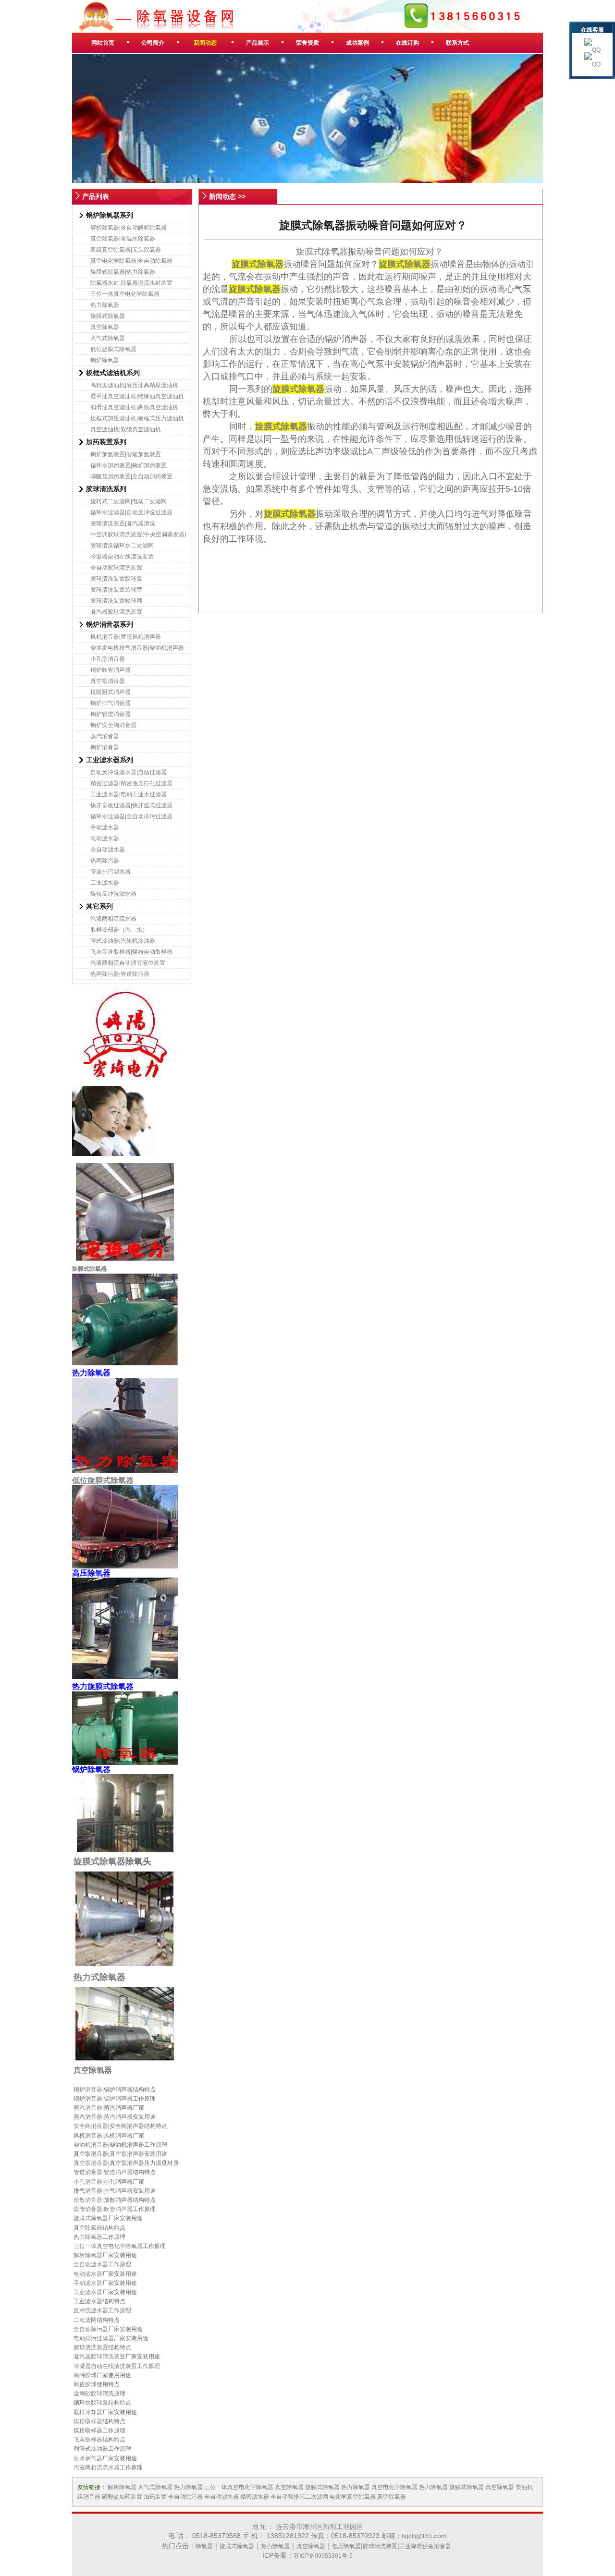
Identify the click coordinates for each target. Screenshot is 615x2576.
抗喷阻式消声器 (111, 692)
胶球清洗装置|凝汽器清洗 (123, 523)
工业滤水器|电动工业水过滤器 (129, 794)
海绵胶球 (85, 2375)
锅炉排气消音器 (111, 703)
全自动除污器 (91, 2329)
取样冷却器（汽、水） (119, 930)
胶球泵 (99, 2403)
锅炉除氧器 (105, 360)
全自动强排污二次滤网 (299, 2497)
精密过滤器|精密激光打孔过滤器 (131, 783)
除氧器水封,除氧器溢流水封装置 (131, 283)
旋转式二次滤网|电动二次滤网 (129, 501)
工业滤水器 (105, 883)
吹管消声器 (118, 2209)
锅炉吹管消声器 (111, 670)
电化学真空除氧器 (353, 2497)
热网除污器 (105, 861)
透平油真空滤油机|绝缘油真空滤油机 (137, 396)
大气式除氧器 (108, 338)
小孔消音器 (88, 2182)
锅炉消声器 (118, 2099)
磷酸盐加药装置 (122, 2497)
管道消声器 (118, 2172)
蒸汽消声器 (118, 2117)
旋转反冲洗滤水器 (113, 894)
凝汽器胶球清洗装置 (116, 612)
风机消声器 (118, 2136)
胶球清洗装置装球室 (116, 590)
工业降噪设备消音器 (425, 2546)
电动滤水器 (105, 838)
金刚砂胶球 (88, 2394)
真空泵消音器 (108, 681)
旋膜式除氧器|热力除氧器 (123, 272)
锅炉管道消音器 (111, 714)
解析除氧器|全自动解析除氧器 (129, 228)
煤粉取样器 (88, 2421)
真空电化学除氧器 (394, 2487)
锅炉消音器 (105, 747)
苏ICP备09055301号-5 (323, 2556)
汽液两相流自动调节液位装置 (128, 963)
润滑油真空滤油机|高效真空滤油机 (134, 407)
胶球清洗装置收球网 (116, 601)
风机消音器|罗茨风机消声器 (126, 637)
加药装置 (155, 2497)
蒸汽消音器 (105, 736)
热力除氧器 (105, 305)
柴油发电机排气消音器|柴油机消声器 (137, 648)
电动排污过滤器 (94, 2338)
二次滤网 (85, 2320)
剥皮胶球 (85, 2384)
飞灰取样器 (88, 2440)
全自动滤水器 (108, 850)
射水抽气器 (88, 2458)
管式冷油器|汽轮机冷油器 (123, 941)
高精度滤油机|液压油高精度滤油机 (134, 385)
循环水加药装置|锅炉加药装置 (129, 465)
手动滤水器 (105, 827)
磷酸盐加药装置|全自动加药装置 (131, 476)
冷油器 (99, 2449)
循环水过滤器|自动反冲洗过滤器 (131, 512)
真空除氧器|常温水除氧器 (123, 239)
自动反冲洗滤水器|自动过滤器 (129, 772)
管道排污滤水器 (111, 872)
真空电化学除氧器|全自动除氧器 (131, 261)
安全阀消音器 (91, 2126)
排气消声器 (118, 2191)
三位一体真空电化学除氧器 (125, 294)
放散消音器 (88, 2200)
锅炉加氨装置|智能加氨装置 (126, 454)
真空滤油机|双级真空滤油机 (126, 429)
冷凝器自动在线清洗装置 (122, 557)
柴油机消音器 (91, 2145)
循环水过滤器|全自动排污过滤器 (131, 816)
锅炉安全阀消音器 (113, 725)
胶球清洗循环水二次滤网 (122, 546)
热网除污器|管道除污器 (120, 974)
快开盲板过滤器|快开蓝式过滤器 (131, 805)
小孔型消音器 (108, 659)
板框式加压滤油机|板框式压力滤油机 (137, 418)
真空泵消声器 (127, 2154)
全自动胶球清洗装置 (116, 568)
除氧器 (204, 2546)
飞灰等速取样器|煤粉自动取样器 (131, 952)
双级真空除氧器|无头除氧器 (126, 250)
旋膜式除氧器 (108, 316)
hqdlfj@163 (417, 2536)
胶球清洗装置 (91, 2347)
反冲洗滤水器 (91, 2310)
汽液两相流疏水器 (113, 919)
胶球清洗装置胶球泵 (116, 579)
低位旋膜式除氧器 (113, 349)
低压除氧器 (346, 2546)
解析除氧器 (88, 2255)
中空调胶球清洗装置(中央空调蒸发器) (138, 535)
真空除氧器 (105, 327)
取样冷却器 (88, 2412)
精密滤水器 (255, 2497)
